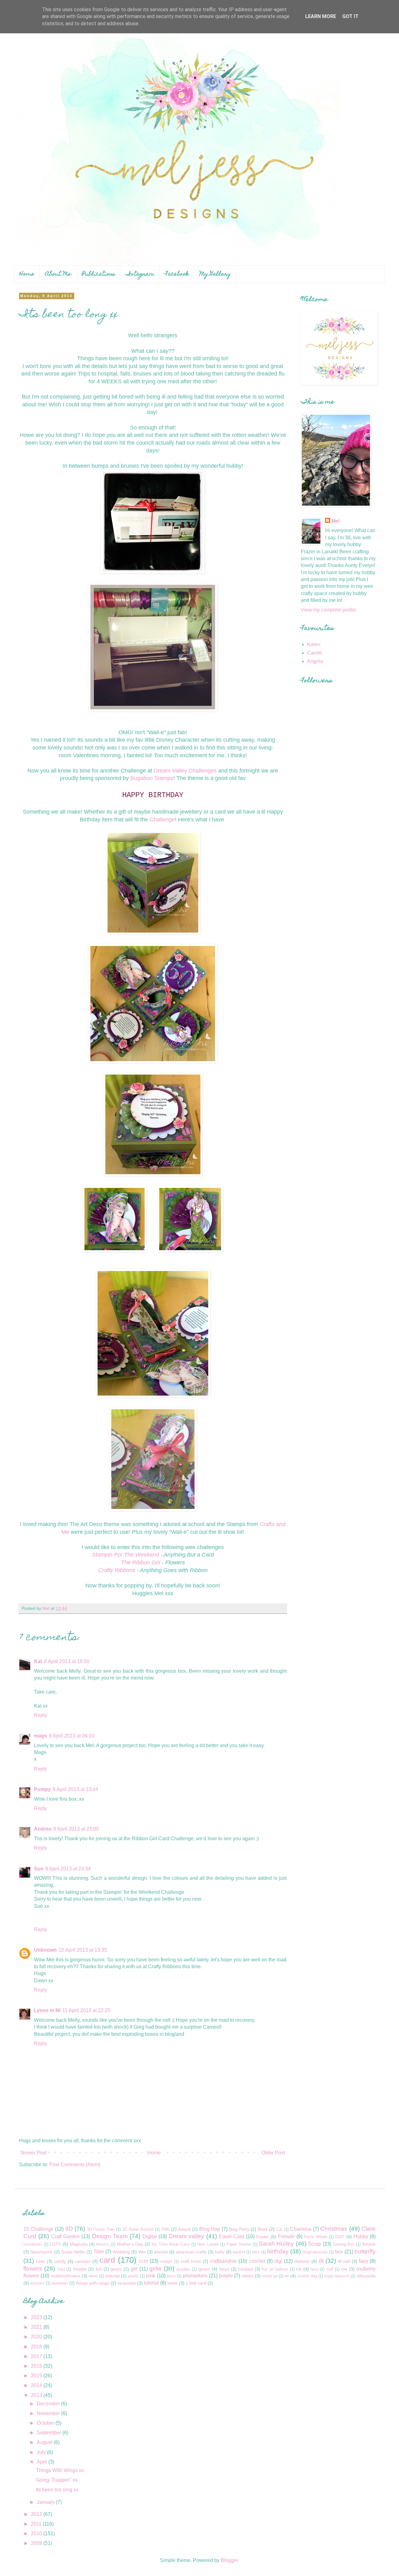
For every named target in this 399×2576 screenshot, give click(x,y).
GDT (340, 2237)
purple (226, 2276)
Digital (150, 2236)
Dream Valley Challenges (185, 771)
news (93, 2276)
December (49, 2404)
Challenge (162, 820)
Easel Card (231, 2236)
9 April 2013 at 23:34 (68, 1869)
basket (239, 2252)
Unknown (45, 1950)
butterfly (365, 2251)
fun (99, 2269)
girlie (156, 2269)
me (344, 2269)
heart (224, 2269)
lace (315, 2269)
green (204, 2269)
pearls (133, 2276)
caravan (83, 2261)
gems (116, 2269)
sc (287, 2276)
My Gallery (215, 274)
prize (171, 2276)
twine (173, 2283)
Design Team (110, 2236)
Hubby (361, 2236)
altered (161, 2252)
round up (270, 2276)
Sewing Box (344, 2244)
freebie (80, 2269)
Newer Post (34, 2153)
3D (69, 2229)
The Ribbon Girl (141, 1562)
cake (41, 2261)
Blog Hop (210, 2229)
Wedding (121, 2252)
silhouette (366, 2276)
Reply (41, 1715)
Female (286, 2236)
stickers (37, 2283)
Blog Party (239, 2229)
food (61, 2269)
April (43, 2462)
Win (142, 2252)
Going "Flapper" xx (57, 2480)
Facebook (177, 274)
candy (60, 2261)
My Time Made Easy (171, 2244)
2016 (37, 2366)
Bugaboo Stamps (151, 778)
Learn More (321, 16)
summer (60, 2283)
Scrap (315, 2244)
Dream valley (186, 2236)
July (42, 2452)
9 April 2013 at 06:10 (72, 1736)
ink (299, 2269)
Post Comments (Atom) (75, 2165)
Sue (39, 1869)
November (49, 2413)
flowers (33, 2269)
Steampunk (41, 2252)
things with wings (93, 2283)
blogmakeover (315, 2252)
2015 (37, 2376)
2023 (37, 2317)
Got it (350, 16)
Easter (263, 2237)
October (46, 2423)
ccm (144, 2261)
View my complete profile (329, 610)
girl (134, 2269)
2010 (37, 2533)
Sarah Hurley (276, 2244)
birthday (278, 2251)
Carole (315, 653)
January (46, 2502)
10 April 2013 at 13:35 (83, 1950)
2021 (37, 2327)
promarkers (195, 2276)
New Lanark (208, 2244)
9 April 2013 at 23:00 (76, 1829)
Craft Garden (65, 2236)
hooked (245, 2269)
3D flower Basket (138, 2229)
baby (220, 2252)
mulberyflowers (65, 2276)
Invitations (33, 2244)
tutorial (151, 2283)
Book (263, 2229)
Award (184, 2229)
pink (151, 2276)
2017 (37, 2356)
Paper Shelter (239, 2244)
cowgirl (166, 2261)
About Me (58, 274)
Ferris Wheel (315, 2237)
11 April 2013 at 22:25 (86, 2010)
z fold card (196, 2283)
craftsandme (223, 2261)
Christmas (334, 2229)
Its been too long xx (57, 2490)
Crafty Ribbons (117, 1570)
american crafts (191, 2252)
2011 (37, 2524)
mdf (330, 2269)
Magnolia (79, 2244)
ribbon (248, 2276)
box (339, 2252)
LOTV (55, 2244)
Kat (38, 1661)
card (107, 2260)
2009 (37, 2543)
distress (302, 2261)
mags (41, 1736)
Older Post (273, 2153)
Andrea (43, 1829)
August (45, 2442)
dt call (344, 2261)
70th (165, 2229)
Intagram (140, 274)
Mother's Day (130, 2244)
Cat (279, 2229)
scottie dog (307, 2276)
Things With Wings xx (60, 2470)
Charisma (301, 2229)
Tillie (99, 2252)
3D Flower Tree (101, 2229)
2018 (37, 2347)
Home (27, 274)
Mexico (103, 2244)
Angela (315, 661)
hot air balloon (275, 2269)
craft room (191, 2261)
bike (256, 2252)
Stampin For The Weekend (126, 1555)
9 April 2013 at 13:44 (75, 1789)
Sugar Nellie (73, 2252)
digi (278, 2261)
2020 (37, 2337)
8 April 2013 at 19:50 (67, 1661)
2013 (37, 2395)
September (50, 2433)
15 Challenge (38, 2229)
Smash (369, 2244)
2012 (37, 2514)
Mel (335, 521)
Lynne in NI (47, 2010)
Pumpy (42, 1789)
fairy (363, 2261)
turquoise (127, 2283)
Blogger (229, 2560)
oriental (112, 2276)
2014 (37, 2385)
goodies (183, 2269)
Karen (314, 644)
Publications (99, 274)
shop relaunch (337, 2276)
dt (321, 2261)
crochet (257, 2261)
